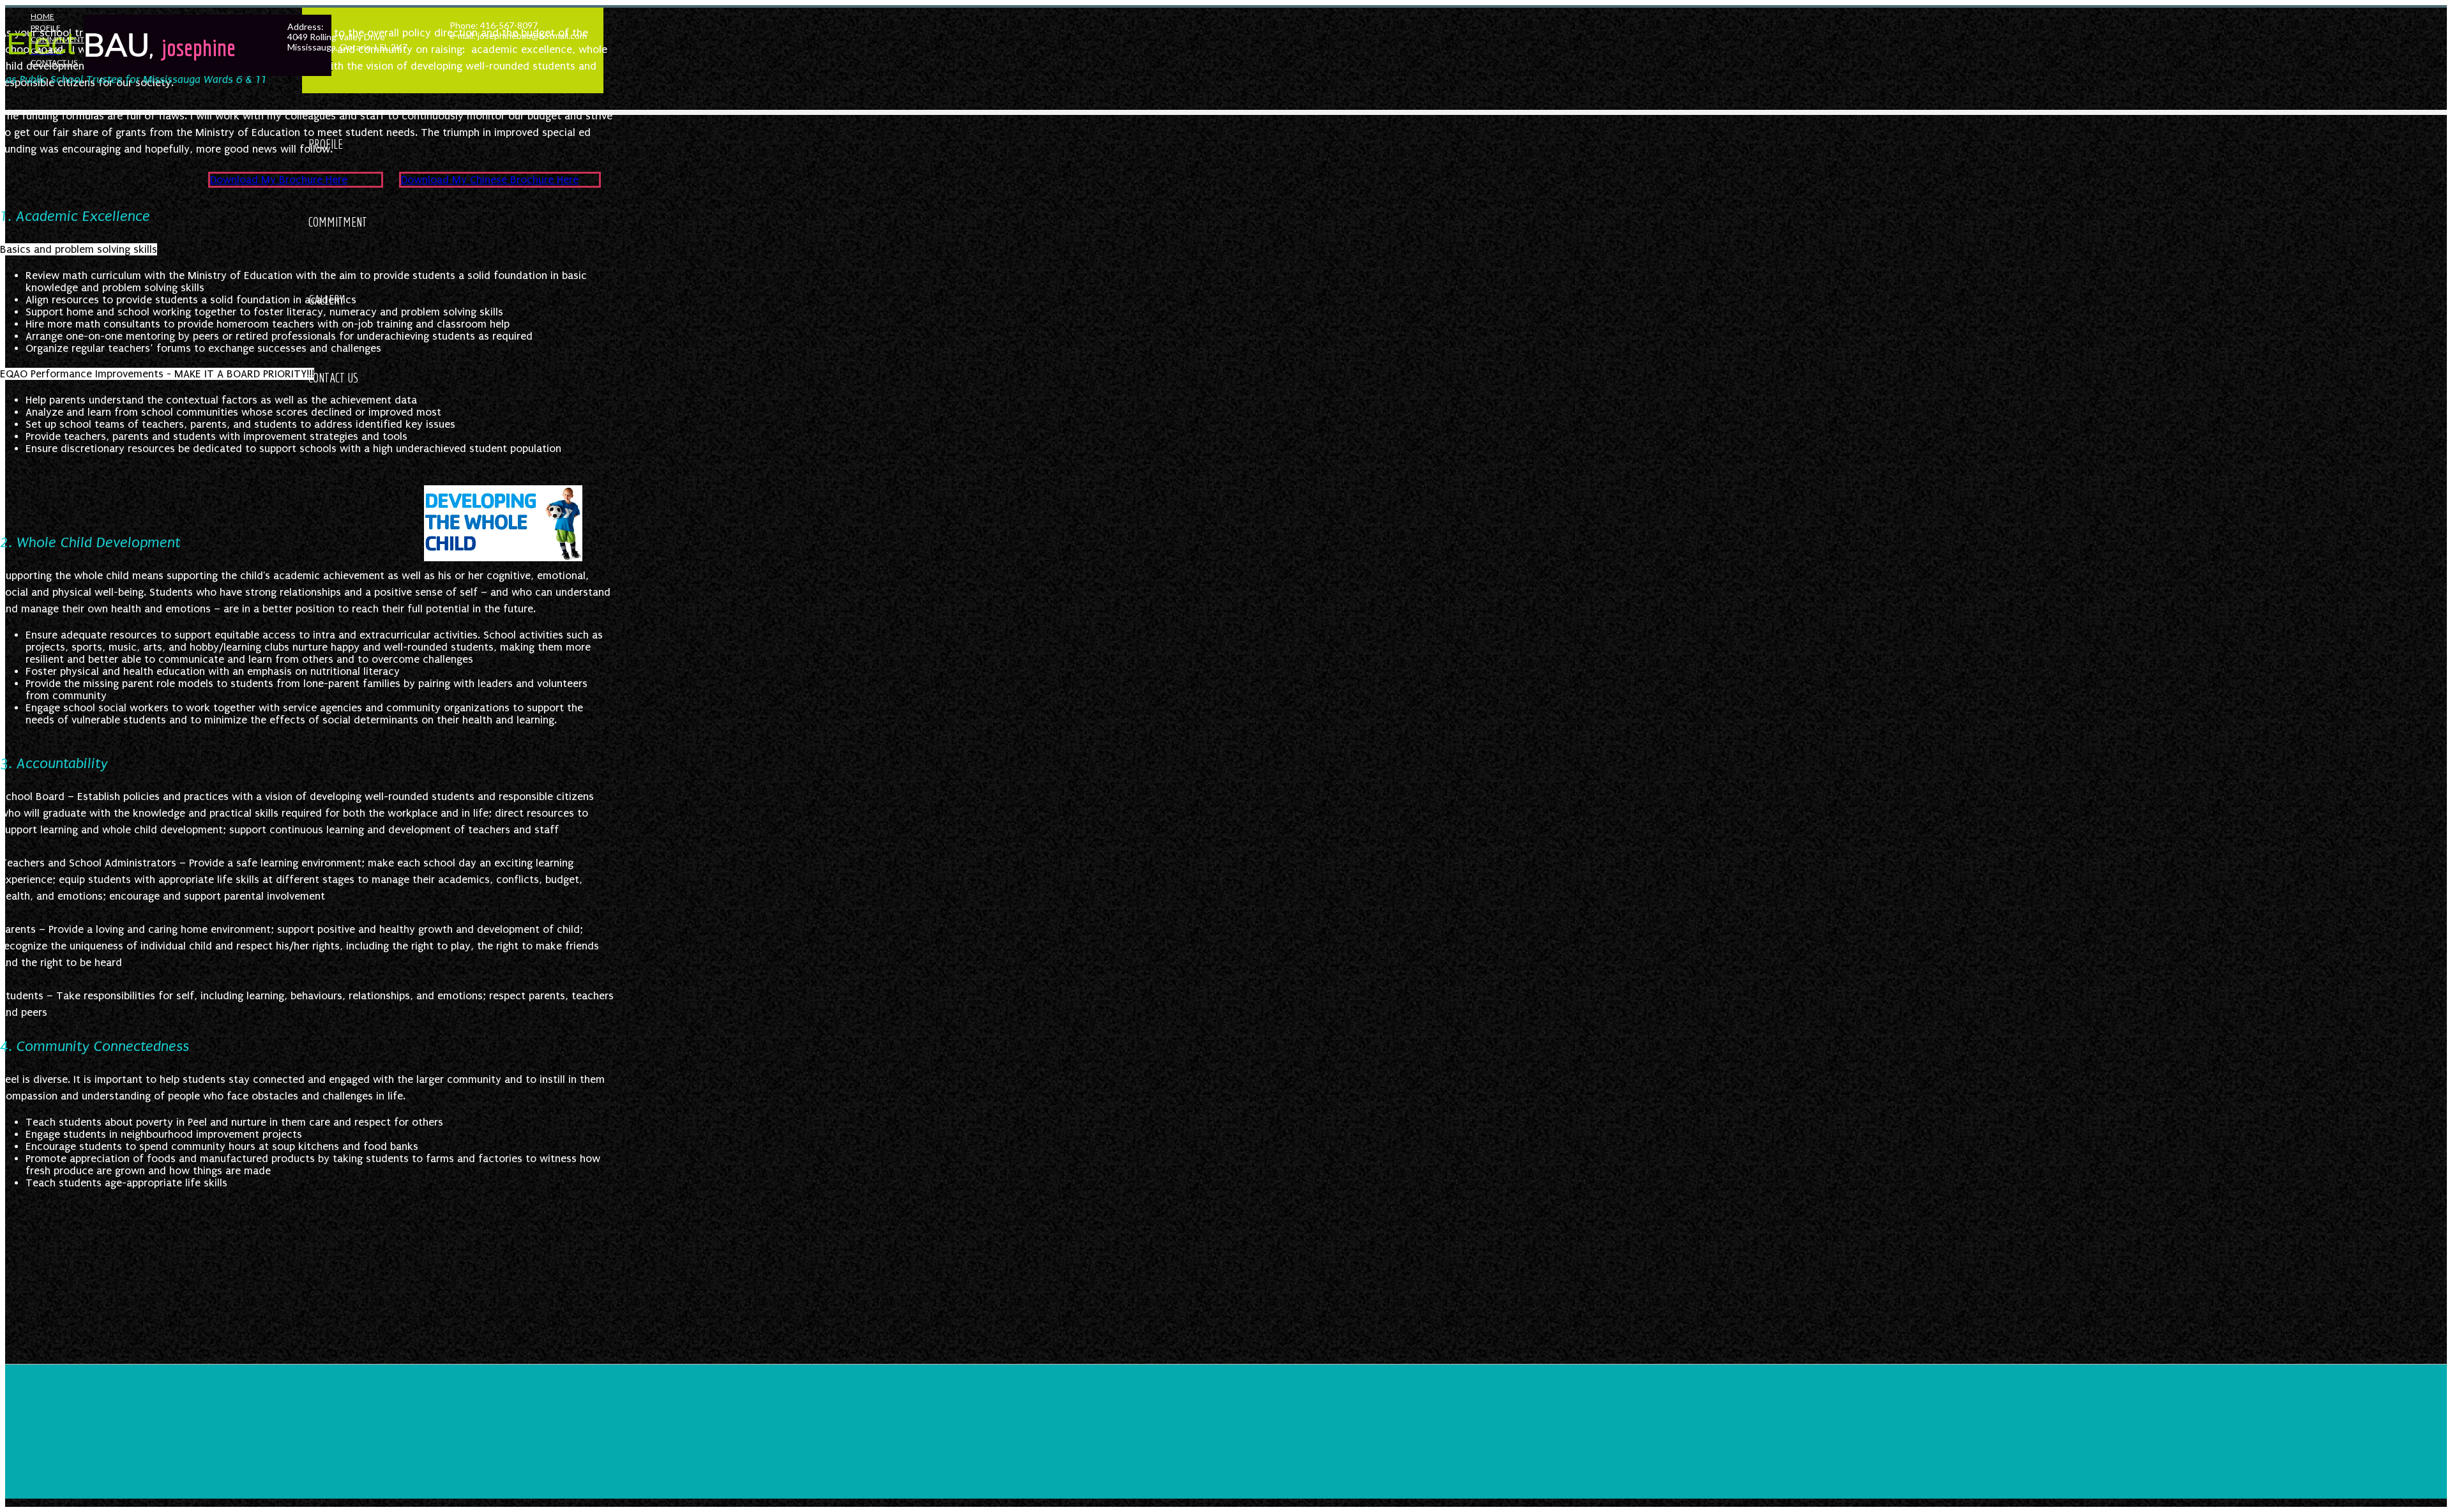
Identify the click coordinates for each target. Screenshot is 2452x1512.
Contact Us (54, 62)
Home (42, 16)
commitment (57, 39)
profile (46, 28)
